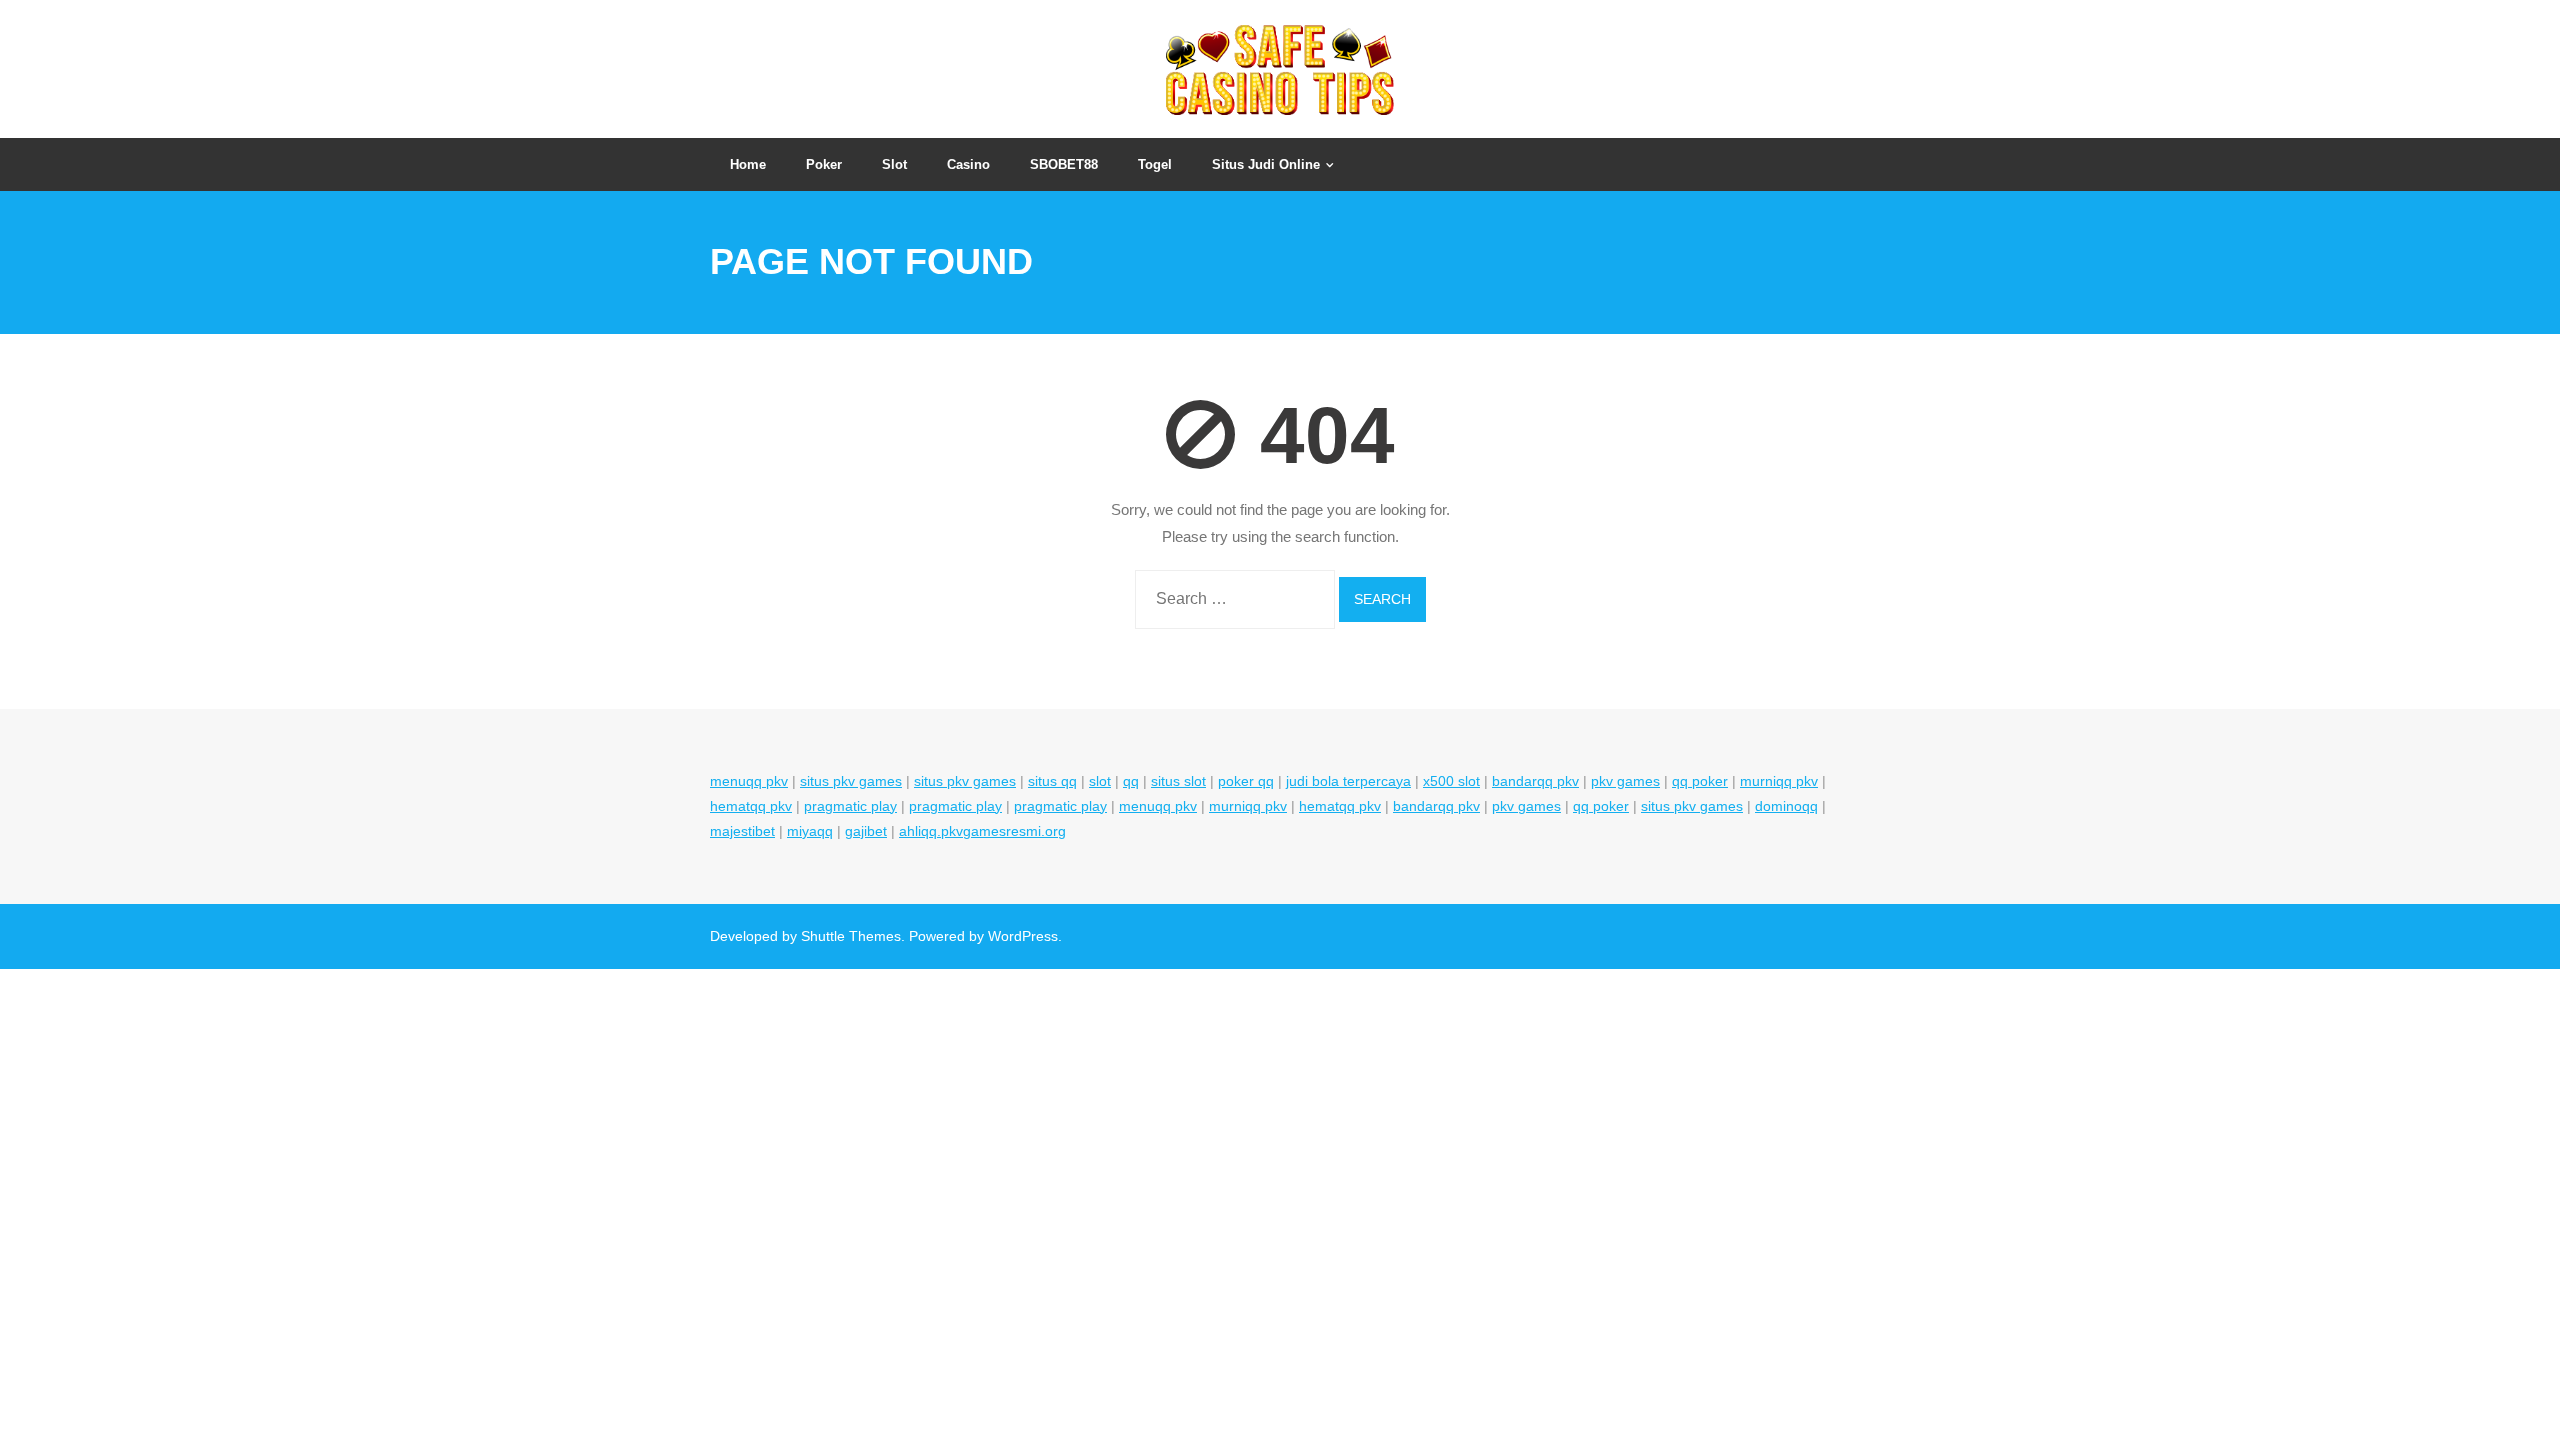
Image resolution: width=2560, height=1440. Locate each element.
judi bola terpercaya (1348, 781)
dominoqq (1786, 806)
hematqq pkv (751, 806)
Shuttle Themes (851, 936)
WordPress (1023, 936)
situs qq (1052, 781)
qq (1131, 781)
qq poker (1700, 781)
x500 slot (1451, 781)
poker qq (1246, 781)
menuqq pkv (749, 781)
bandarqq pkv (1535, 781)
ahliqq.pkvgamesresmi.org (982, 831)
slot (1100, 781)
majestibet (742, 831)
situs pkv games (851, 781)
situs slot (1178, 781)
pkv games (1625, 781)
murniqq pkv (1779, 781)
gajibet (866, 831)
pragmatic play (850, 806)
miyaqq (810, 831)
